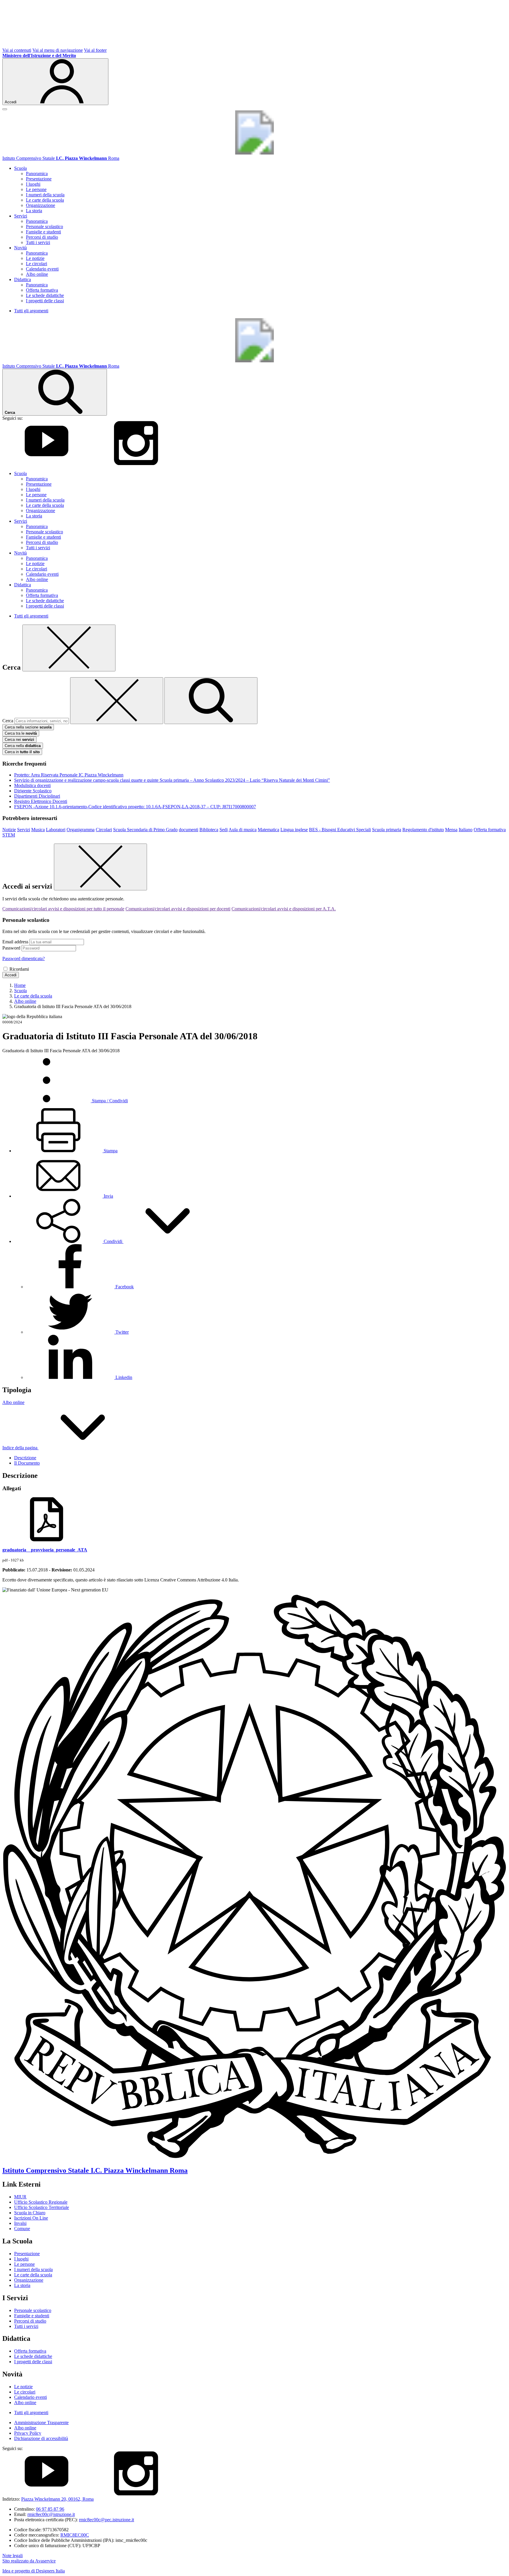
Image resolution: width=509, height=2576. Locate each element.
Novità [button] (20, 248)
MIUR (20, 2197)
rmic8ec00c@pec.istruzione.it (106, 2520)
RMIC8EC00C (75, 2535)
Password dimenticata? (24, 958)
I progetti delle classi (45, 301)
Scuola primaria (387, 830)
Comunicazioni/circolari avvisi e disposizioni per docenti (178, 909)
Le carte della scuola (45, 200)
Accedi (11, 975)
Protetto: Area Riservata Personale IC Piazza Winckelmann (69, 775)
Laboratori (56, 830)
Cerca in (22, 752)
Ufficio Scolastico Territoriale (42, 2207)
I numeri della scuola (45, 195)
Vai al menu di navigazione (58, 50)
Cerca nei (19, 740)
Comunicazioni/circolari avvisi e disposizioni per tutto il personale (63, 909)
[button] (113, 1241)
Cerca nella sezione (28, 727)
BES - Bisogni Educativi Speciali (340, 830)
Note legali (13, 2556)
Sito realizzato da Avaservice (29, 2561)
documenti (189, 830)
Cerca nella (23, 746)
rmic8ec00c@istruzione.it (51, 2514)
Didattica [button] (23, 279)
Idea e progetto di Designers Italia (34, 2571)
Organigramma (81, 830)
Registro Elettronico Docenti (41, 801)
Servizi (24, 830)
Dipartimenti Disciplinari (37, 796)
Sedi (224, 830)
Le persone (36, 189)
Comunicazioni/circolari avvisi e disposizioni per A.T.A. (284, 909)
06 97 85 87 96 (50, 2509)
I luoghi (33, 184)
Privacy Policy (28, 2433)
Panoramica (37, 174)
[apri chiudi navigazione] (5, 109)
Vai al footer (95, 50)
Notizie (9, 830)
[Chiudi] (69, 648)
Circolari (104, 830)
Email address (15, 942)
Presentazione (39, 179)
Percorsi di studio (42, 237)
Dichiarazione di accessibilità (41, 2438)
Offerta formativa (42, 290)
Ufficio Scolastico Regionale (41, 2202)
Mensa (451, 830)
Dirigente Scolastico (33, 791)
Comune (22, 2229)
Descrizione (25, 1458)
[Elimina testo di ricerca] (117, 701)
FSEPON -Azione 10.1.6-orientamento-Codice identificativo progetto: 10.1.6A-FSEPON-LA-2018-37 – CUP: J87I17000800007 (135, 807)
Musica (38, 830)
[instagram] (136, 463)
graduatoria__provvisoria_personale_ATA (45, 1550)
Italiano (466, 830)
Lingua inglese (294, 830)
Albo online (37, 274)
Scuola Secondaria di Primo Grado (145, 830)
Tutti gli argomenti (31, 311)
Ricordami (19, 969)
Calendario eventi (42, 269)
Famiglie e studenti (43, 232)
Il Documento (27, 1463)
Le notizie (35, 258)
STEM (9, 835)
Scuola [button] (20, 168)
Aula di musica (243, 830)
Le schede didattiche (45, 295)
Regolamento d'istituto (423, 830)
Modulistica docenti (32, 785)
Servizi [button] (21, 216)
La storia (34, 211)
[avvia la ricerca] (211, 701)
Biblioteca (209, 830)
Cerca (8, 721)
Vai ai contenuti (17, 50)
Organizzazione (41, 205)
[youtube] (47, 463)
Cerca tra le (21, 733)
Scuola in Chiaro (30, 2213)
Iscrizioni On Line (31, 2218)
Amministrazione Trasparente (41, 2423)
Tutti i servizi (38, 242)
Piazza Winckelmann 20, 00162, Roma (57, 2499)
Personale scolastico (44, 226)
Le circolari (37, 264)
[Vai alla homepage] (254, 153)
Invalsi (20, 2223)
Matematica (268, 830)
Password (11, 948)
